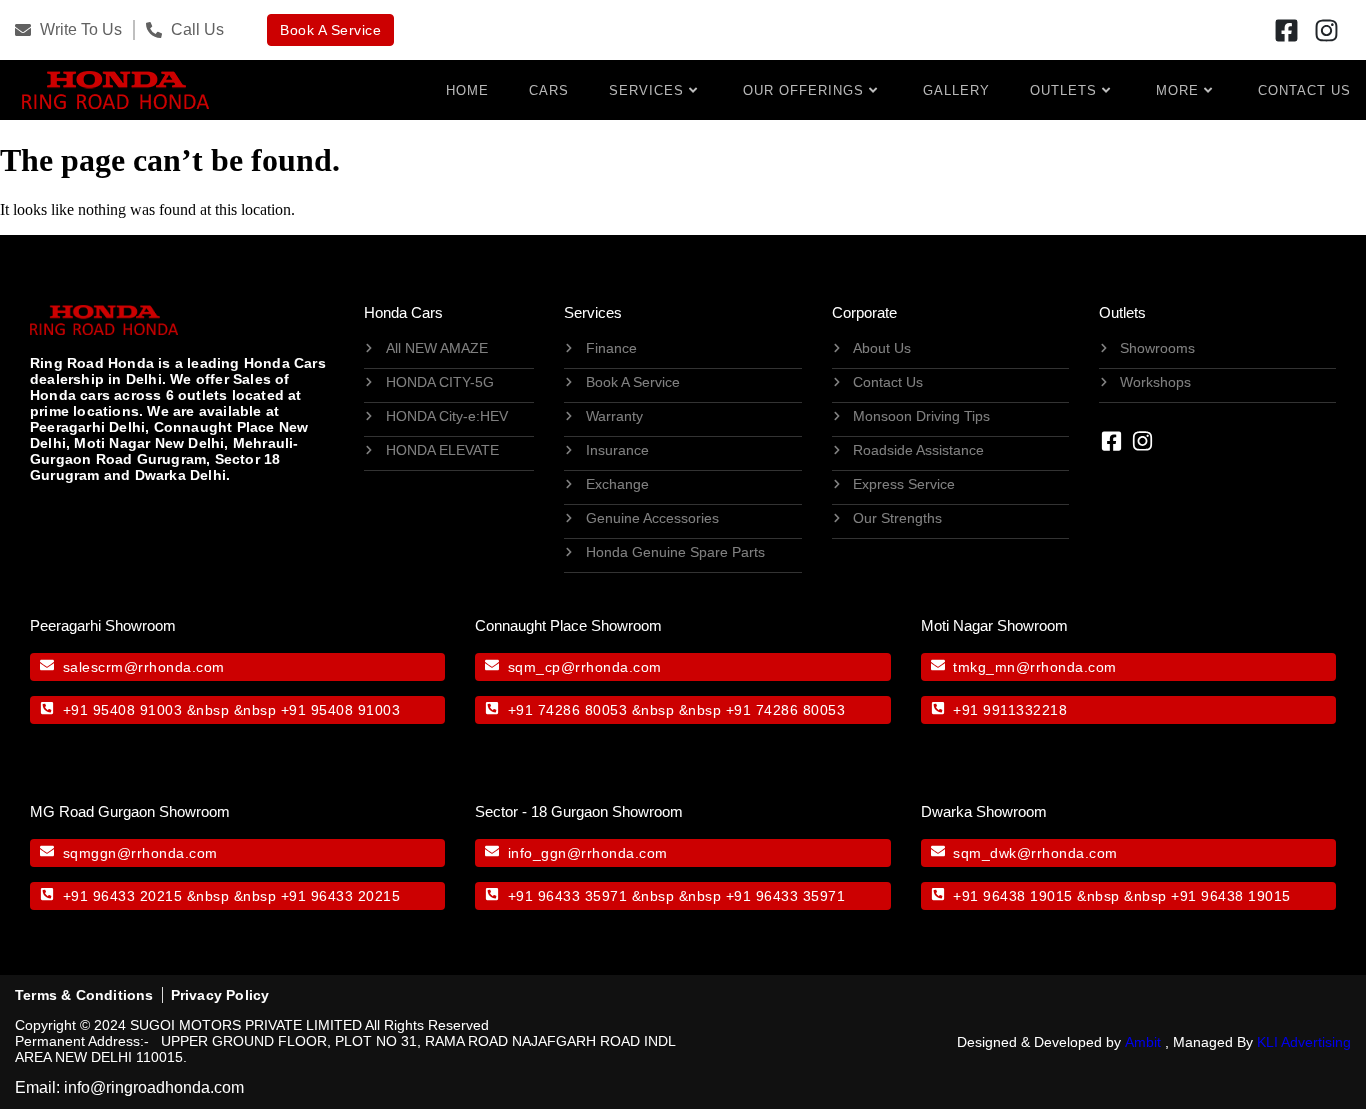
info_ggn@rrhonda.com (588, 853)
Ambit (1143, 1042)
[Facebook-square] (1287, 30)
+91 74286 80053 (568, 710)
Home (467, 90)
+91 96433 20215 (123, 896)
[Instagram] (1327, 30)
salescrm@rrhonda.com (144, 667)
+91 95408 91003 (123, 710)
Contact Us (1304, 90)
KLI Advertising (1304, 1042)
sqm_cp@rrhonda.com (585, 667)
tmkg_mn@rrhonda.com (1035, 667)
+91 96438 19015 (1013, 896)
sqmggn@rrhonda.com (140, 853)
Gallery (956, 90)
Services (646, 90)
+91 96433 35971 (568, 896)
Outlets (1063, 90)
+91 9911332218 (1010, 710)
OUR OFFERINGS (803, 90)
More (1177, 90)
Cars (549, 90)
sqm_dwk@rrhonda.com (1035, 853)
